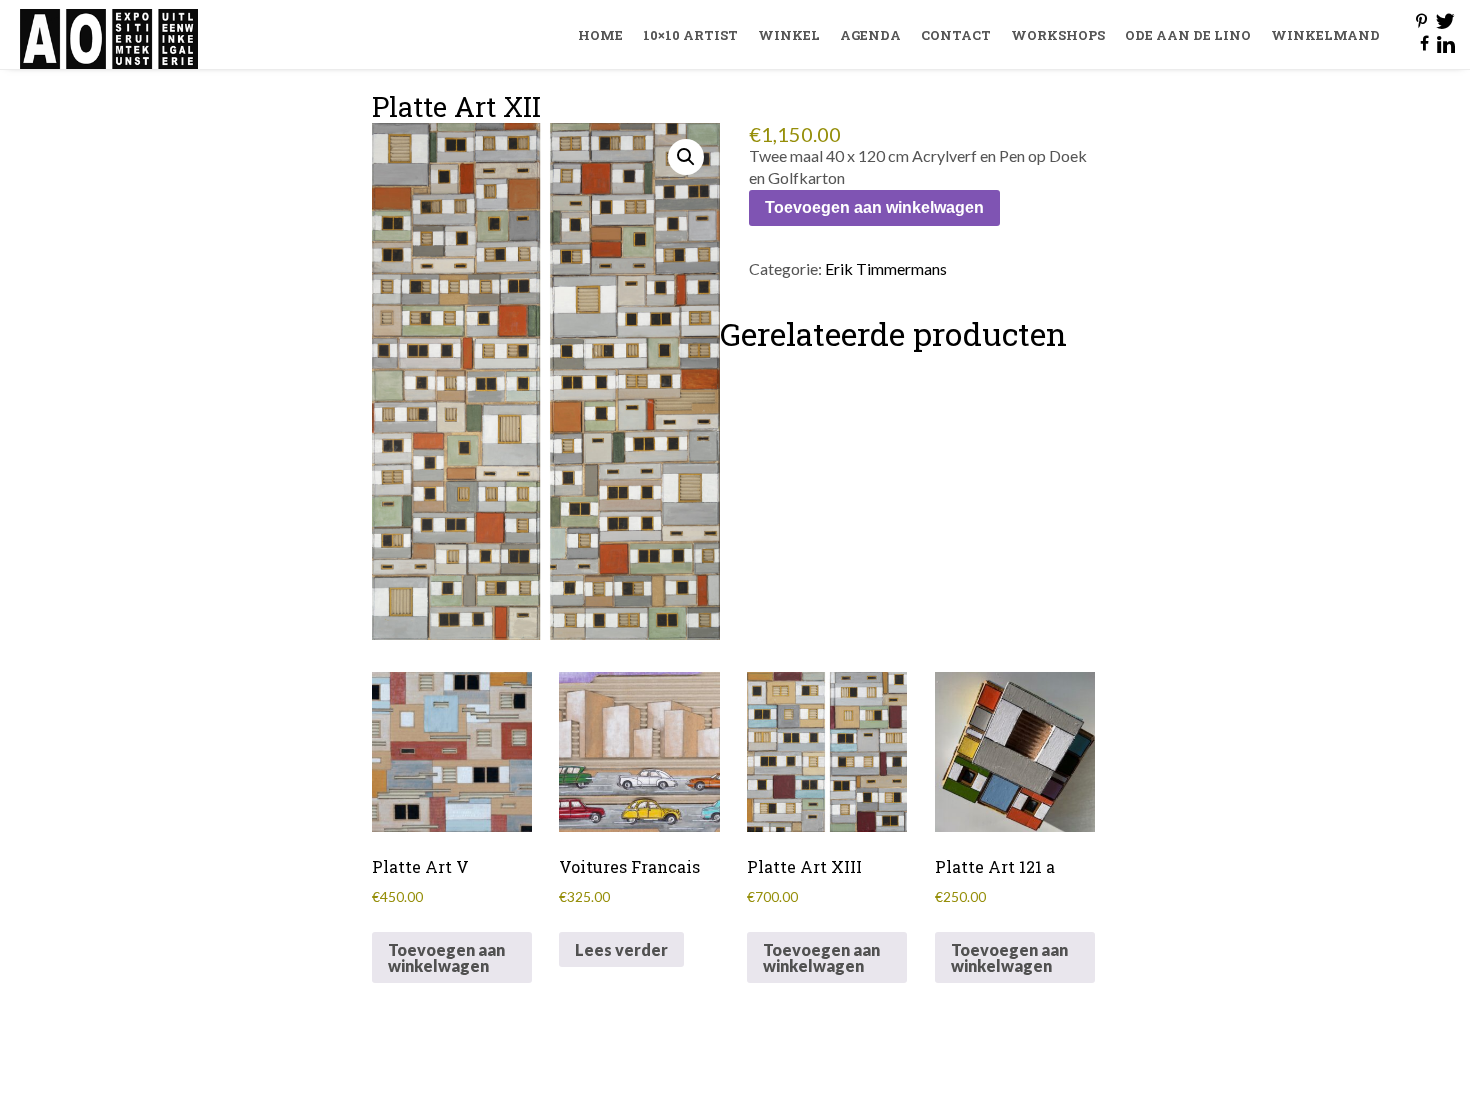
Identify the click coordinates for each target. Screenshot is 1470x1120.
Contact (956, 35)
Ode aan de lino (1188, 35)
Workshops (1058, 35)
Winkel (789, 35)
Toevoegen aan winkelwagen (874, 207)
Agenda (870, 35)
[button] (686, 157)
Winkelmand (1325, 35)
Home (600, 35)
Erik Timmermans (886, 268)
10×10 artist (690, 35)
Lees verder (621, 949)
